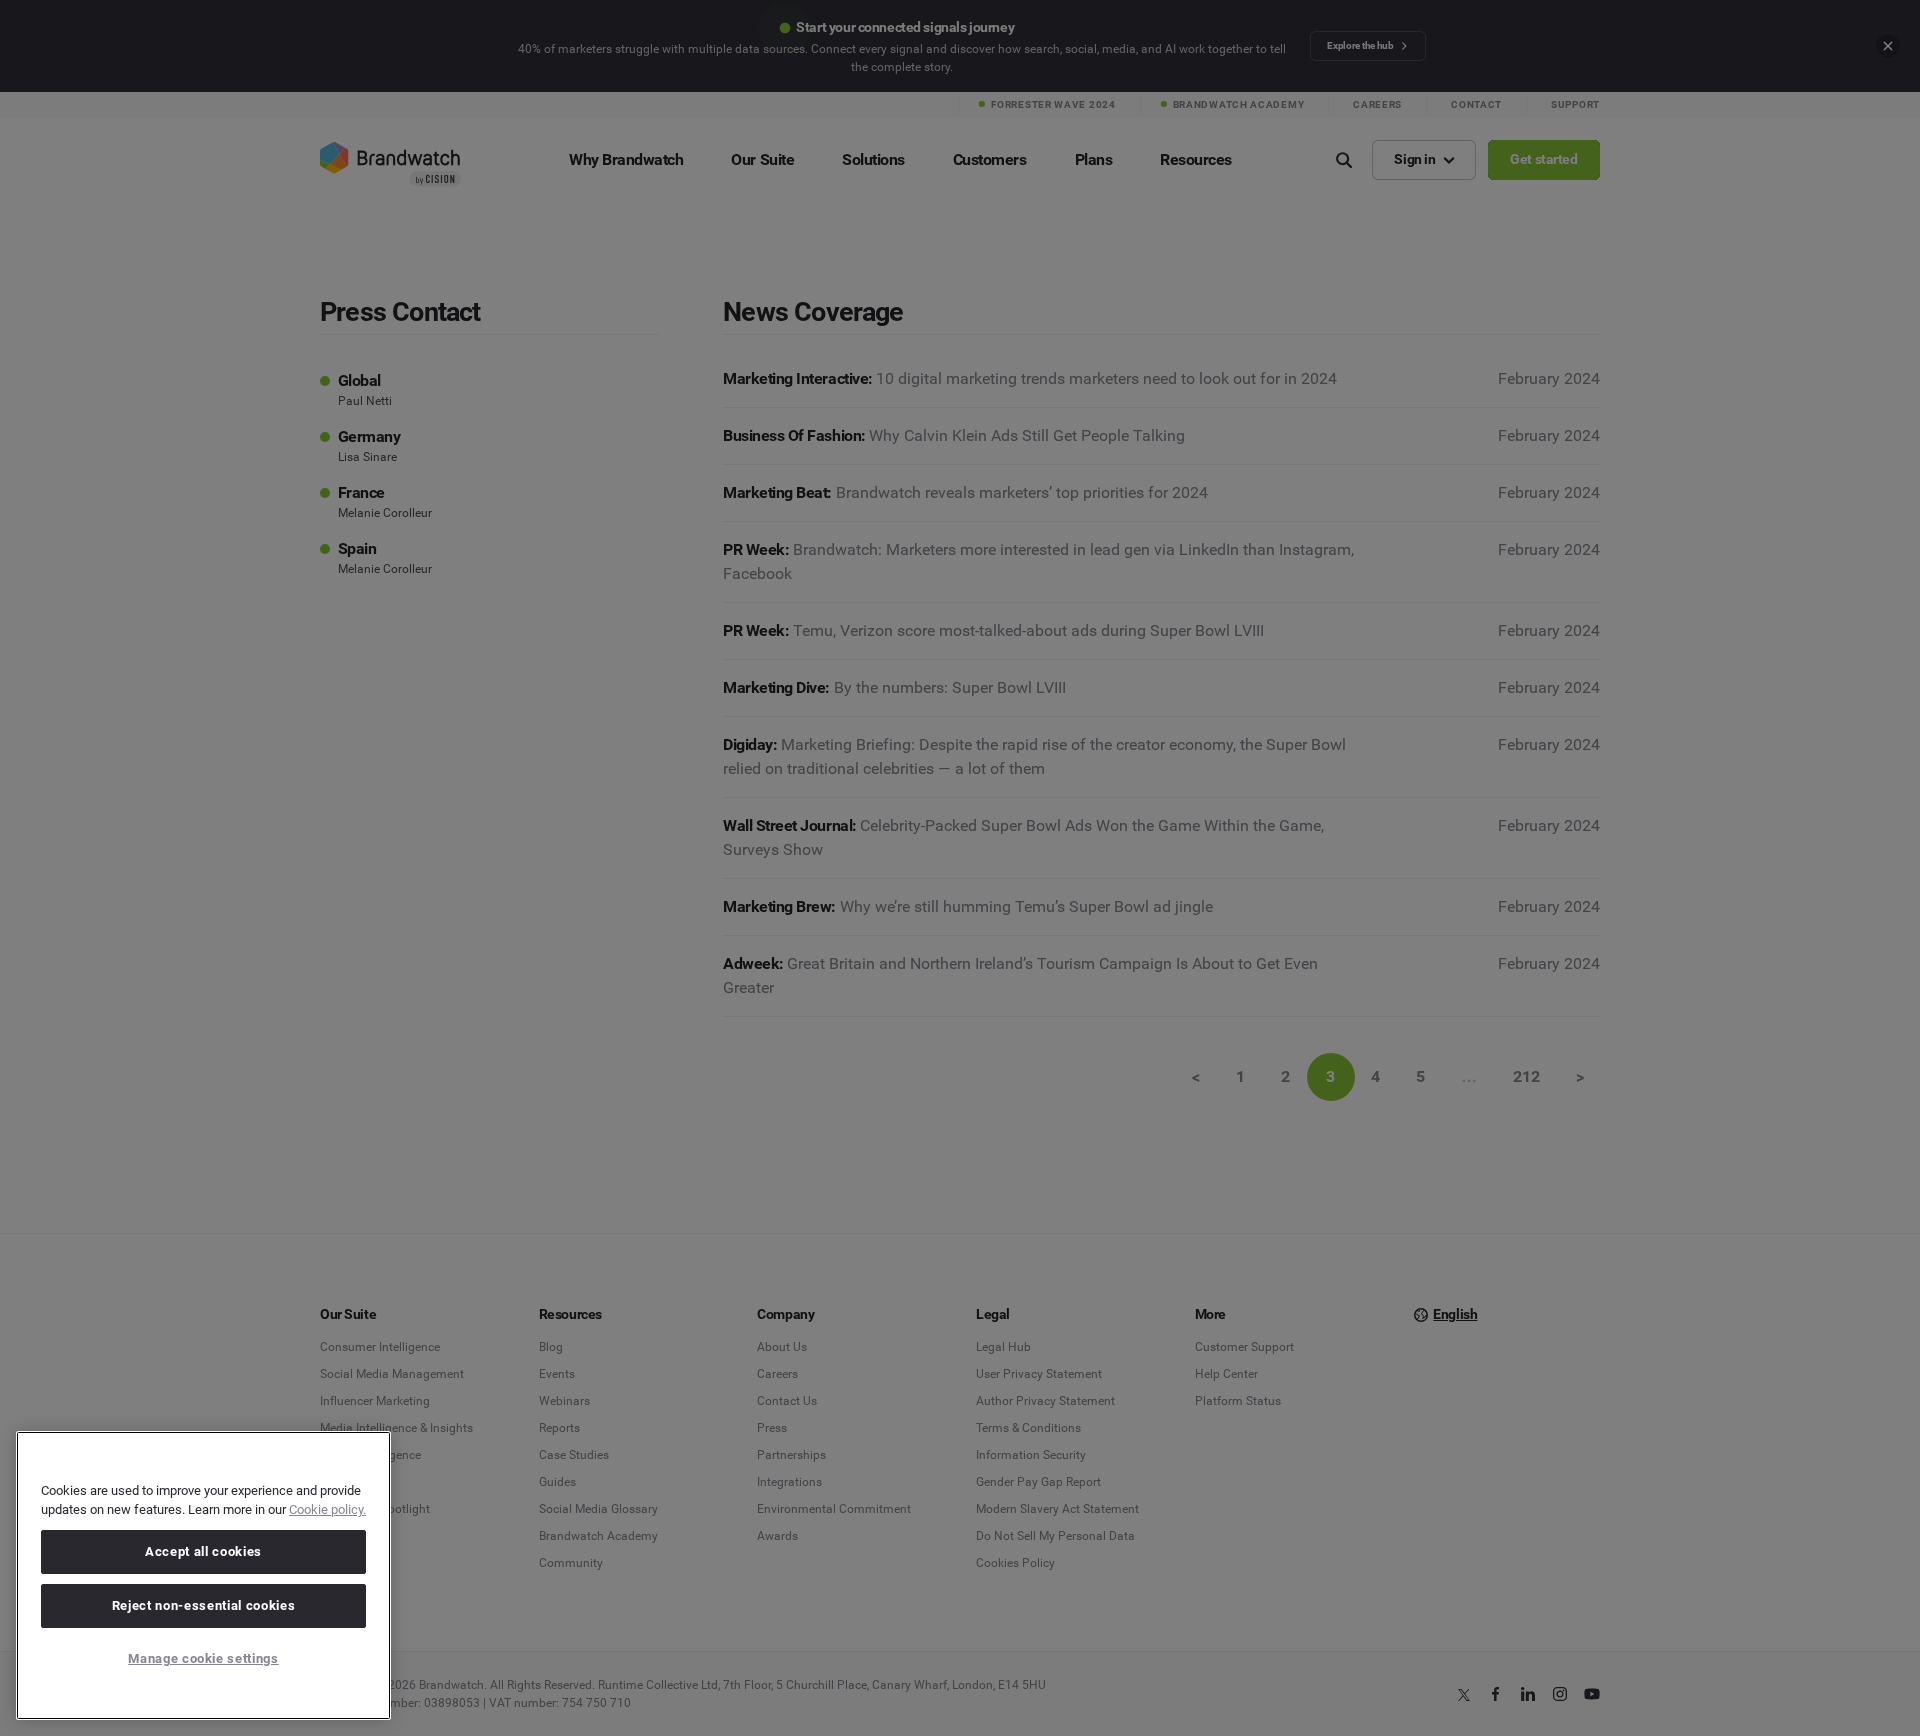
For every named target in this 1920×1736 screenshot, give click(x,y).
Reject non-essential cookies (203, 1605)
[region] (203, 1575)
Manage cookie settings (203, 1658)
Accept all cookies (203, 1551)
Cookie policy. (327, 1509)
